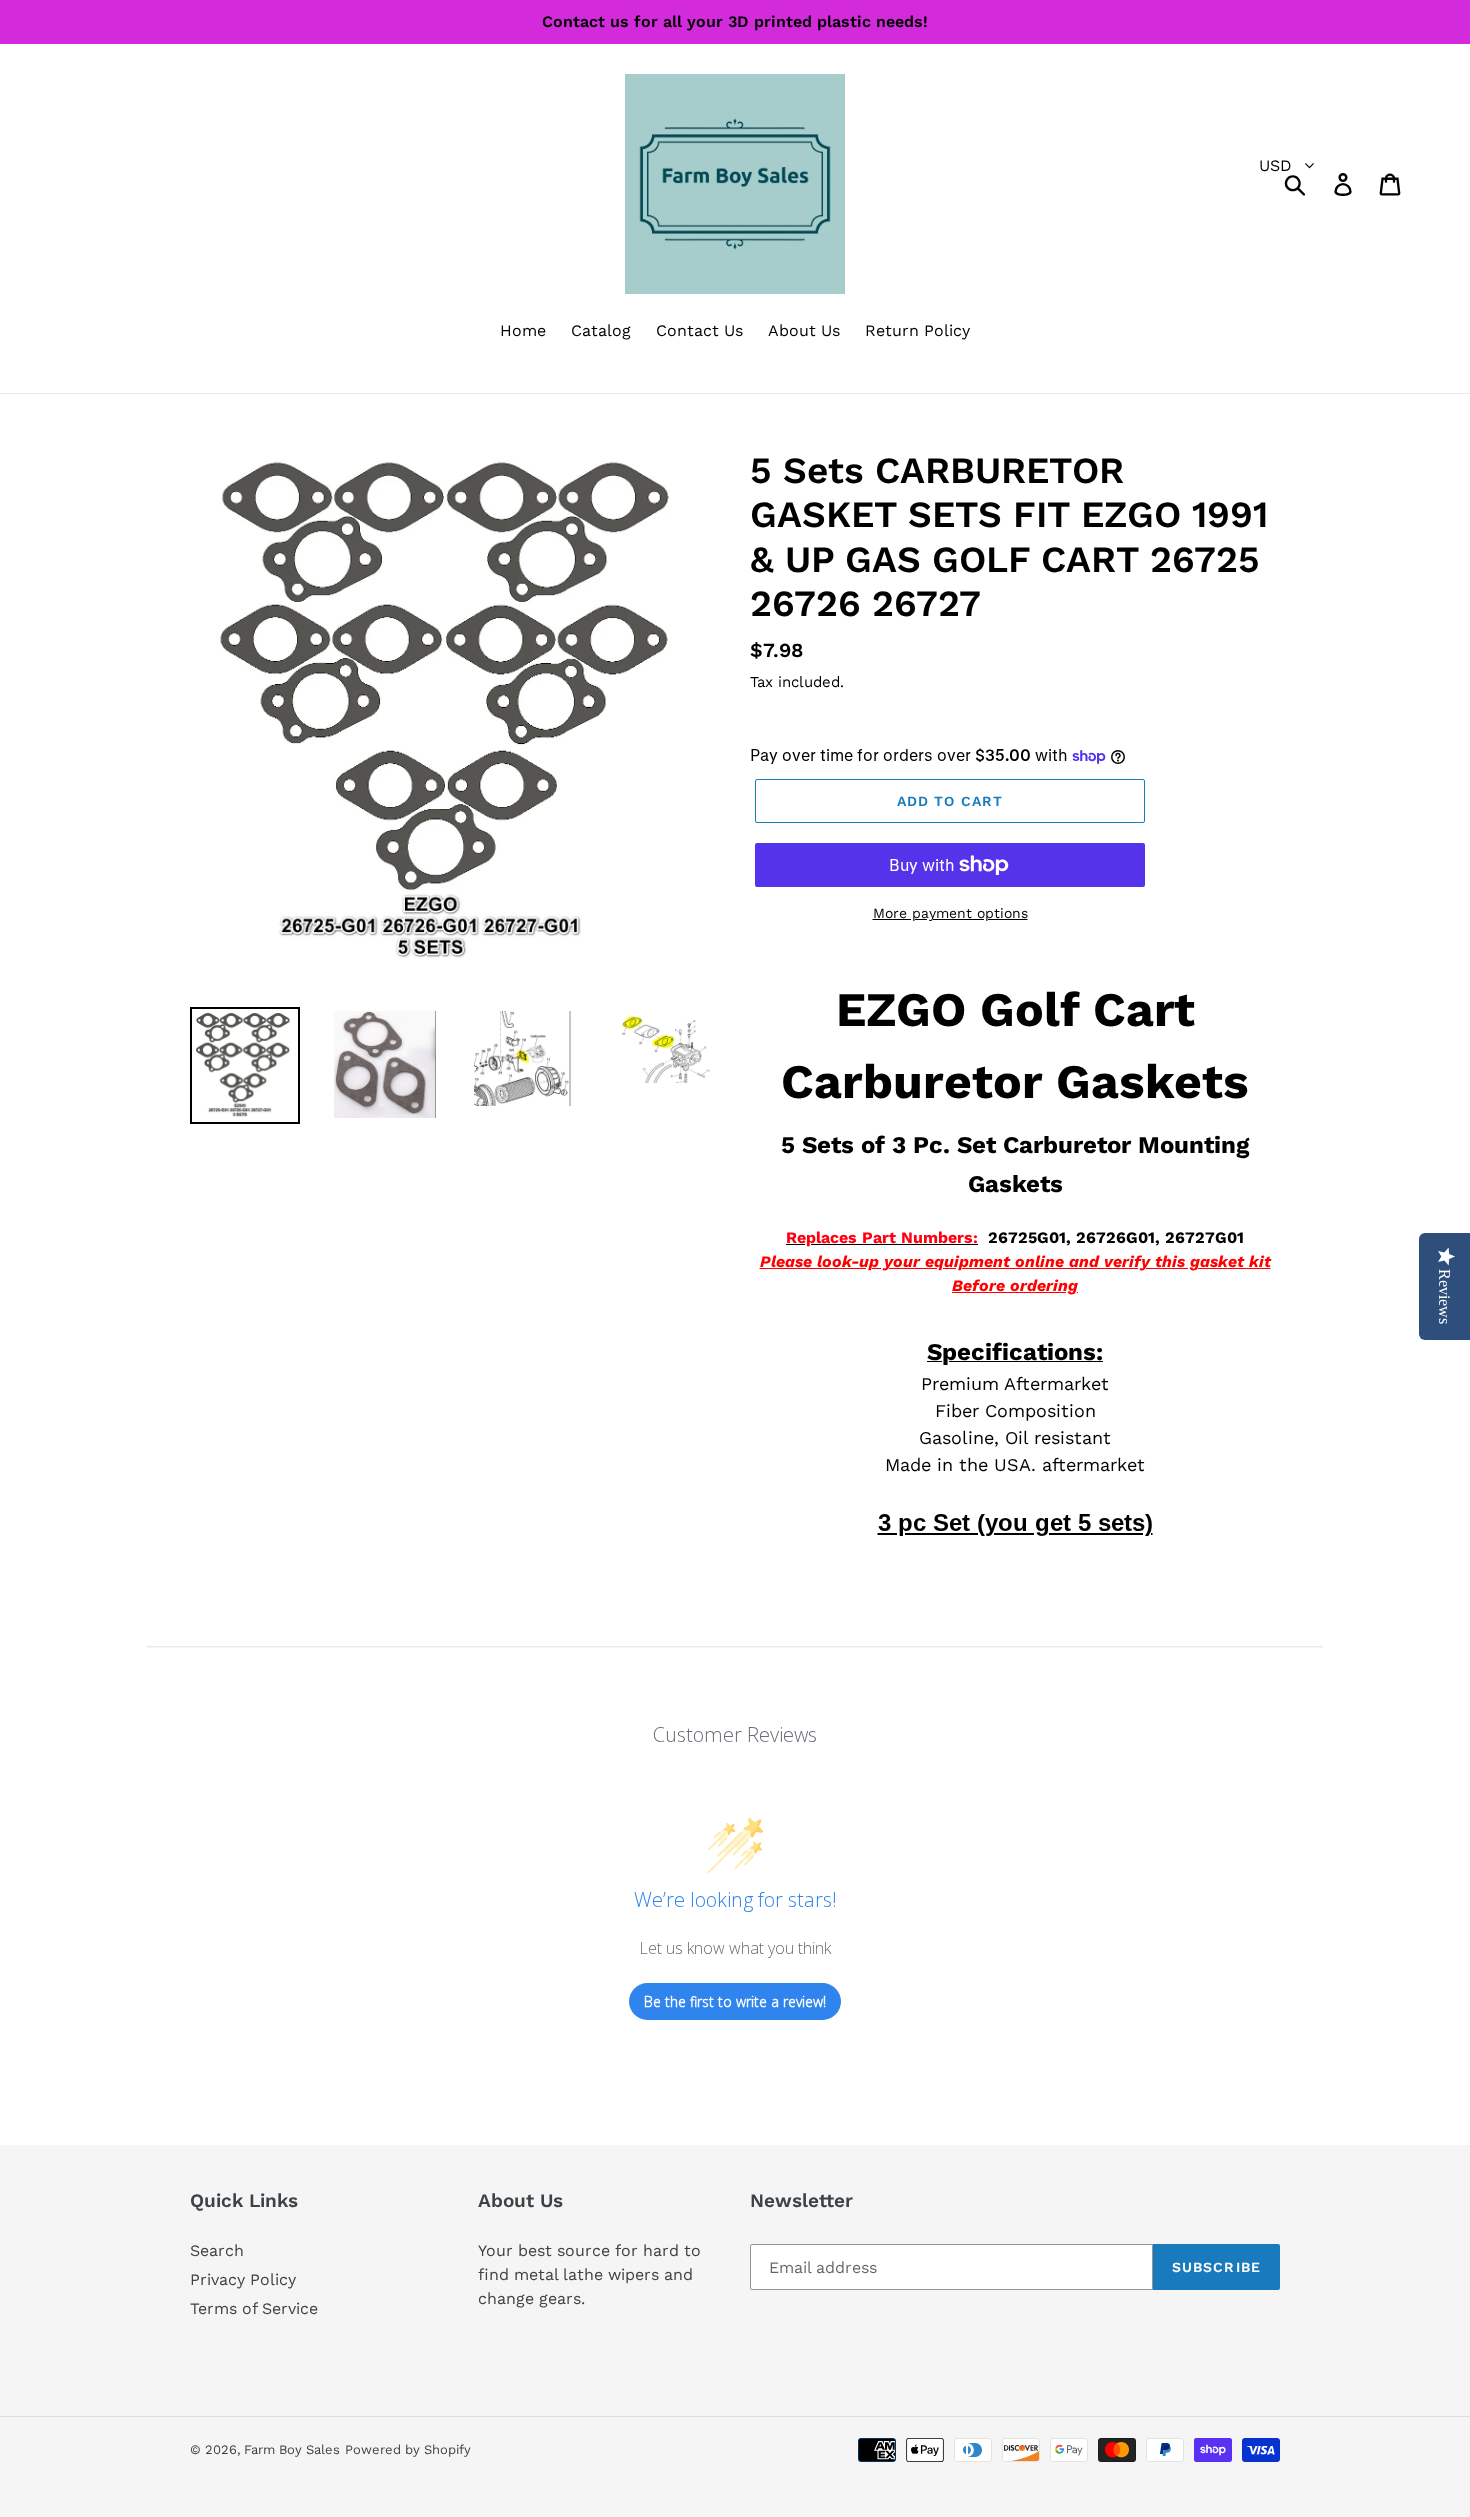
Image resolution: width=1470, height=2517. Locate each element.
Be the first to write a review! (735, 2001)
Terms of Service (254, 2308)
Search (217, 2250)
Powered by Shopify (408, 2449)
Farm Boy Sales (292, 2449)
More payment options (950, 913)
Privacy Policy (243, 2279)
